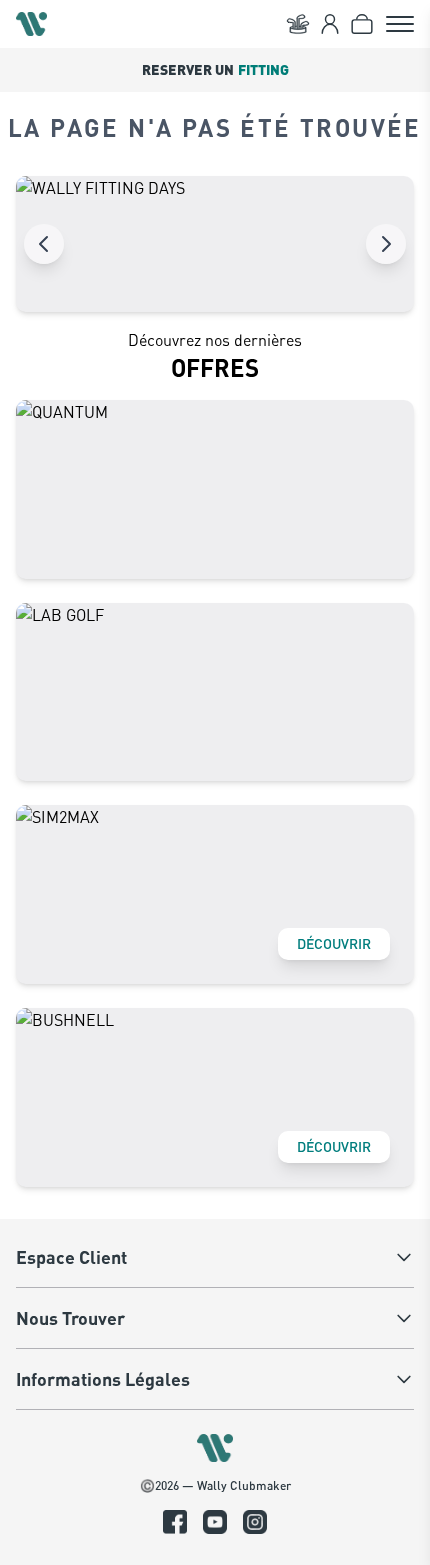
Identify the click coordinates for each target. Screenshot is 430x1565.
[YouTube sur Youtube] (215, 1522)
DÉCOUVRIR (334, 943)
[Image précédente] (44, 244)
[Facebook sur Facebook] (175, 1522)
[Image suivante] (386, 244)
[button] (215, 70)
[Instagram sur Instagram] (255, 1522)
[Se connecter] (330, 24)
